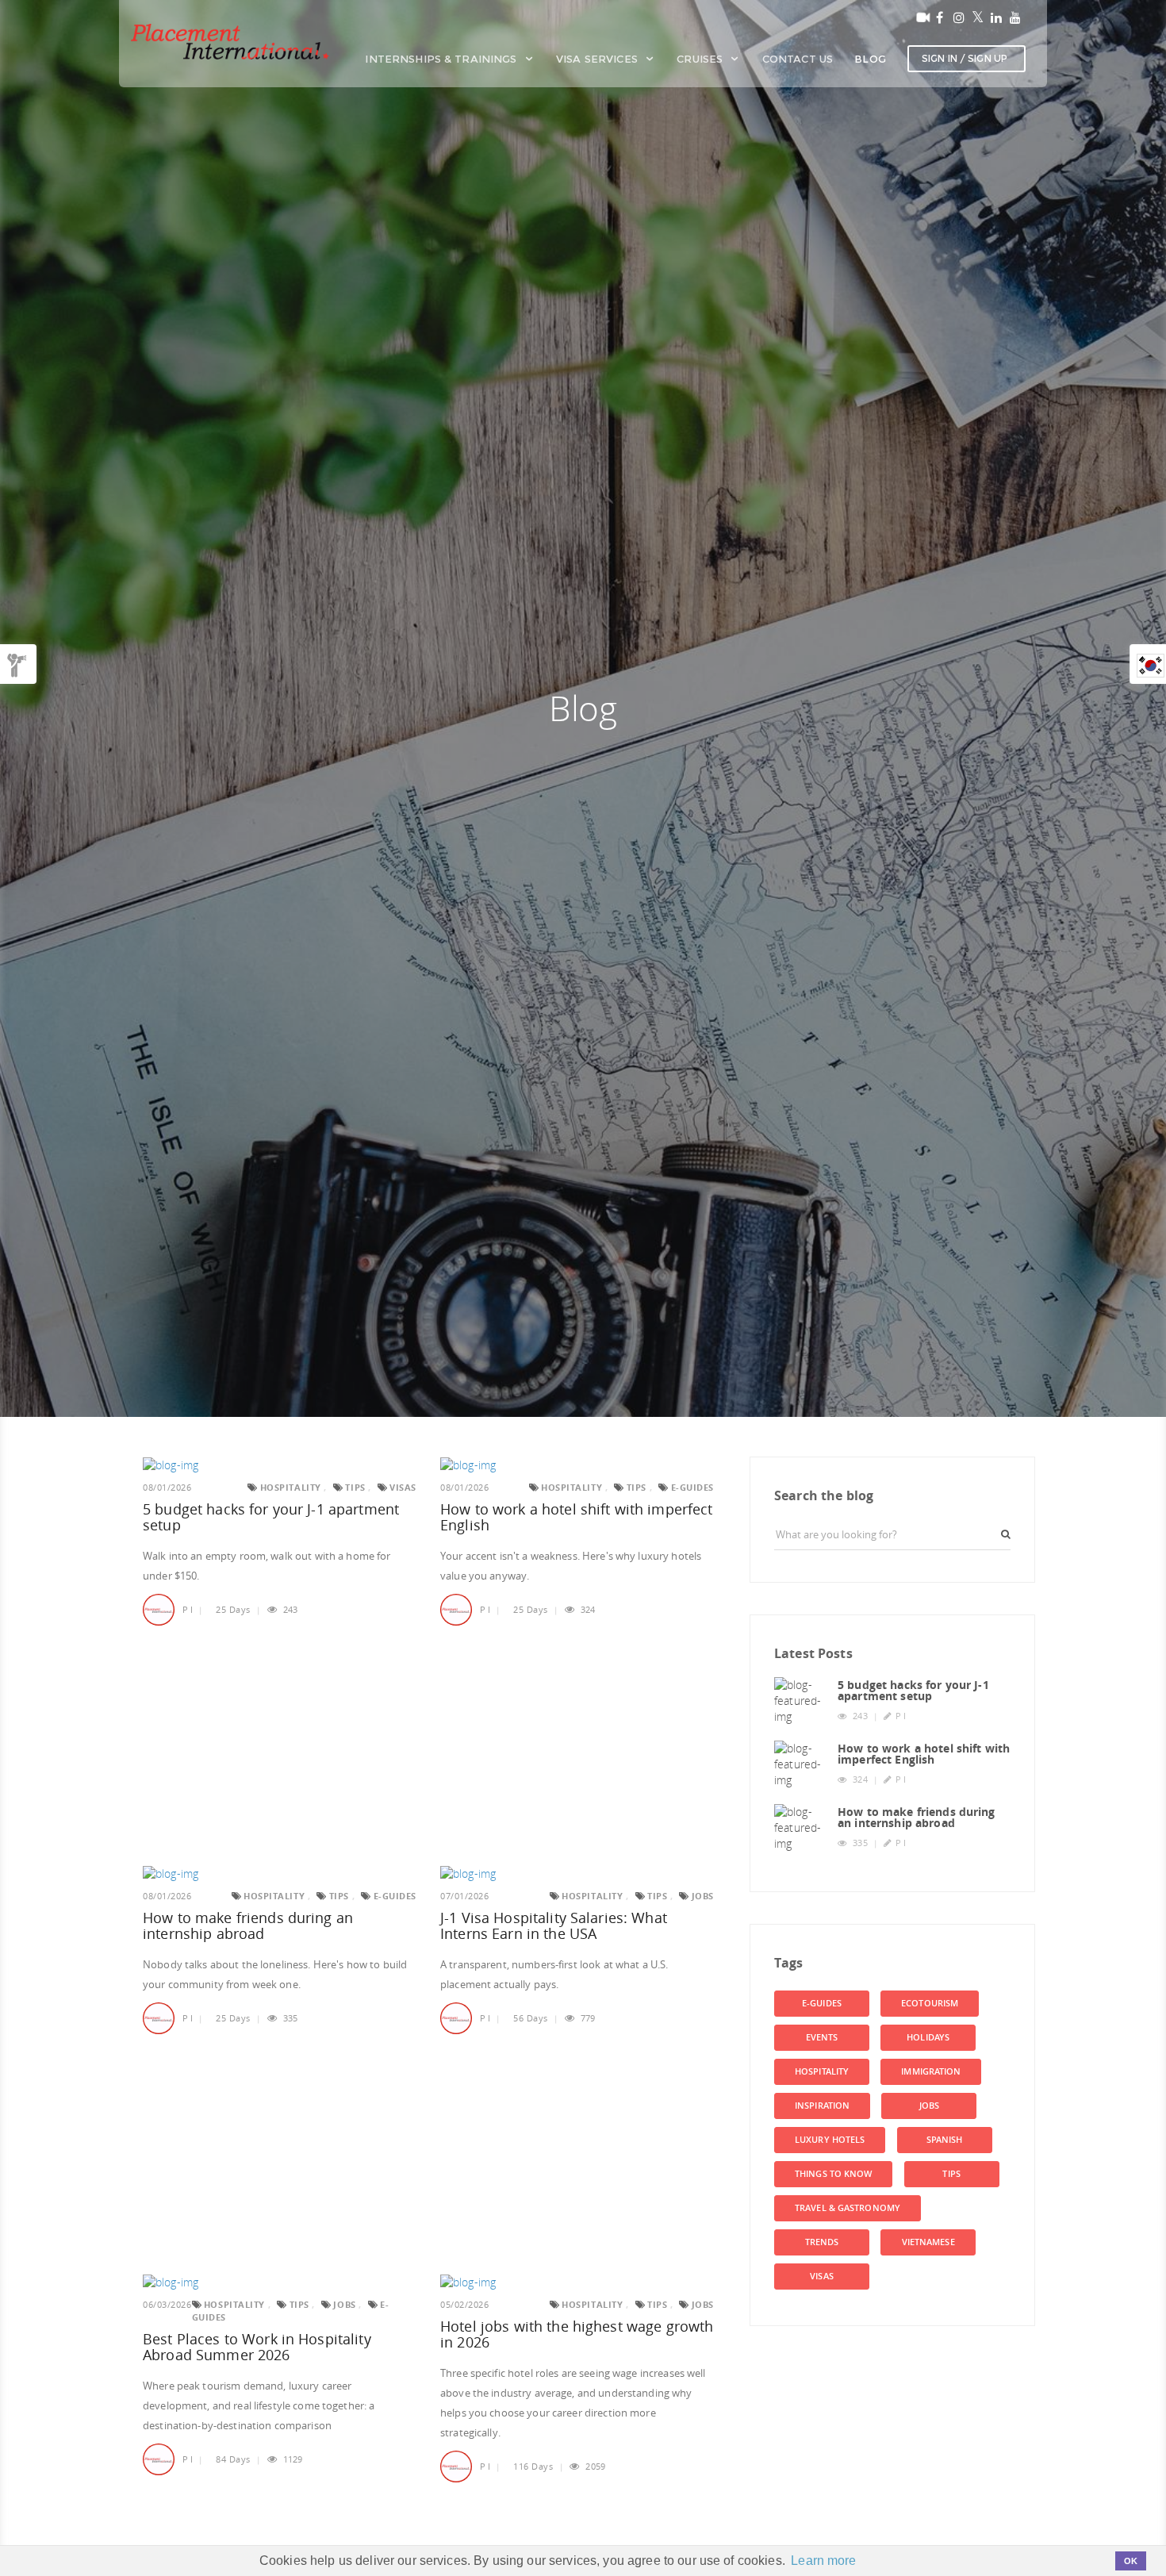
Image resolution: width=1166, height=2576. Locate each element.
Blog (870, 59)
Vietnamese (928, 2242)
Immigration (931, 2071)
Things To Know (833, 2174)
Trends (822, 2242)
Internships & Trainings (442, 59)
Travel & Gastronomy (848, 2208)
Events (822, 2037)
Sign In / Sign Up (965, 58)
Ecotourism (930, 2003)
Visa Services (598, 59)
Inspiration (822, 2106)
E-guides (822, 2003)
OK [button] (1131, 2561)
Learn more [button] (823, 2561)
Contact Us (798, 59)
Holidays (928, 2037)
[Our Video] (920, 17)
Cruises (701, 59)
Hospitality (822, 2071)
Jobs (929, 2106)
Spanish (945, 2140)
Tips (951, 2174)
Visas (822, 2276)
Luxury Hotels (830, 2140)
